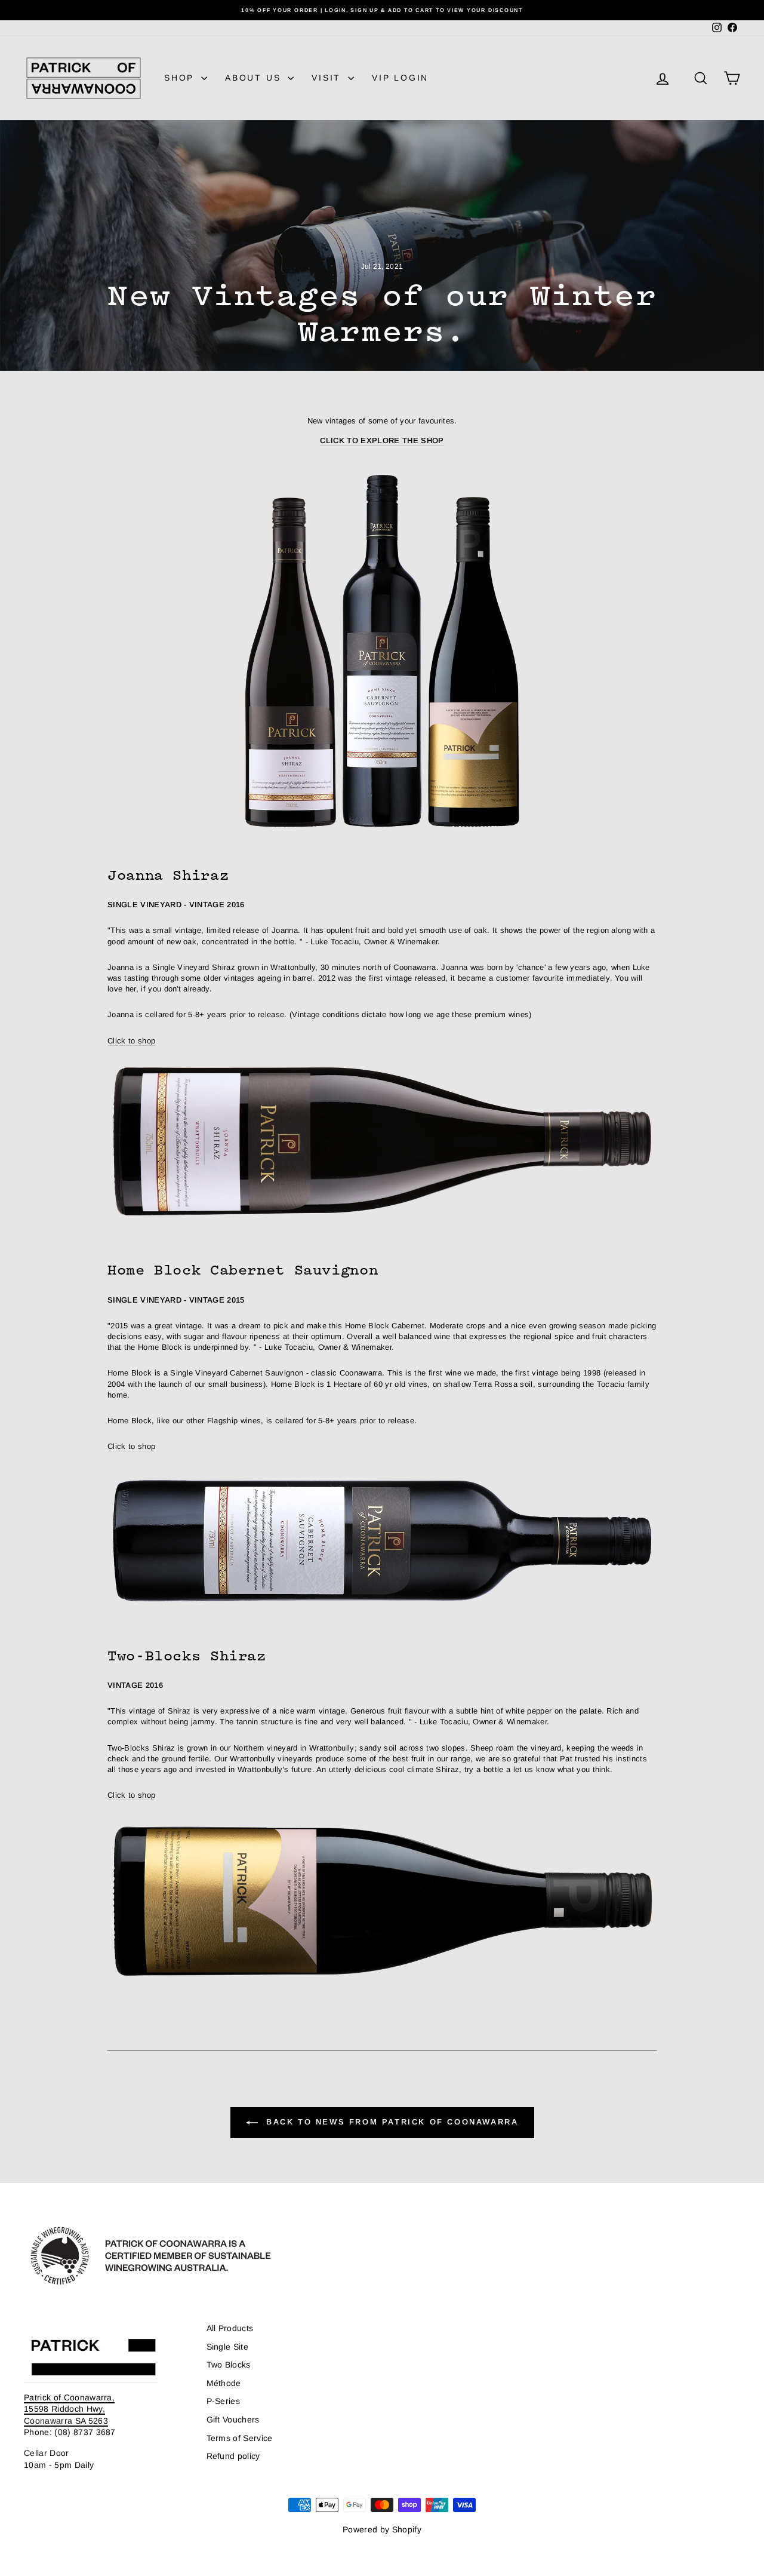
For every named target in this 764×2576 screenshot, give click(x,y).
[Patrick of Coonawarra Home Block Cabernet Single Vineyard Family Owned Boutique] (382, 1540)
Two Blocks (229, 2365)
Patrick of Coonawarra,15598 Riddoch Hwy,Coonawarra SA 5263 (69, 2409)
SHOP (181, 78)
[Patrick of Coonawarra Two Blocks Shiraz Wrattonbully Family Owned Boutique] (382, 1902)
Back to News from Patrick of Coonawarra (391, 2122)
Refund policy (233, 2456)
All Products (230, 2328)
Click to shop (131, 1041)
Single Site (228, 2347)
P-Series (224, 2401)
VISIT (328, 78)
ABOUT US (255, 78)
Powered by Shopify (382, 2529)
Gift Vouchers (233, 2420)
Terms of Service (240, 2438)
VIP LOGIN (400, 78)
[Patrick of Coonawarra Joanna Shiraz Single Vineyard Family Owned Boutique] (382, 1141)
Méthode (224, 2383)
